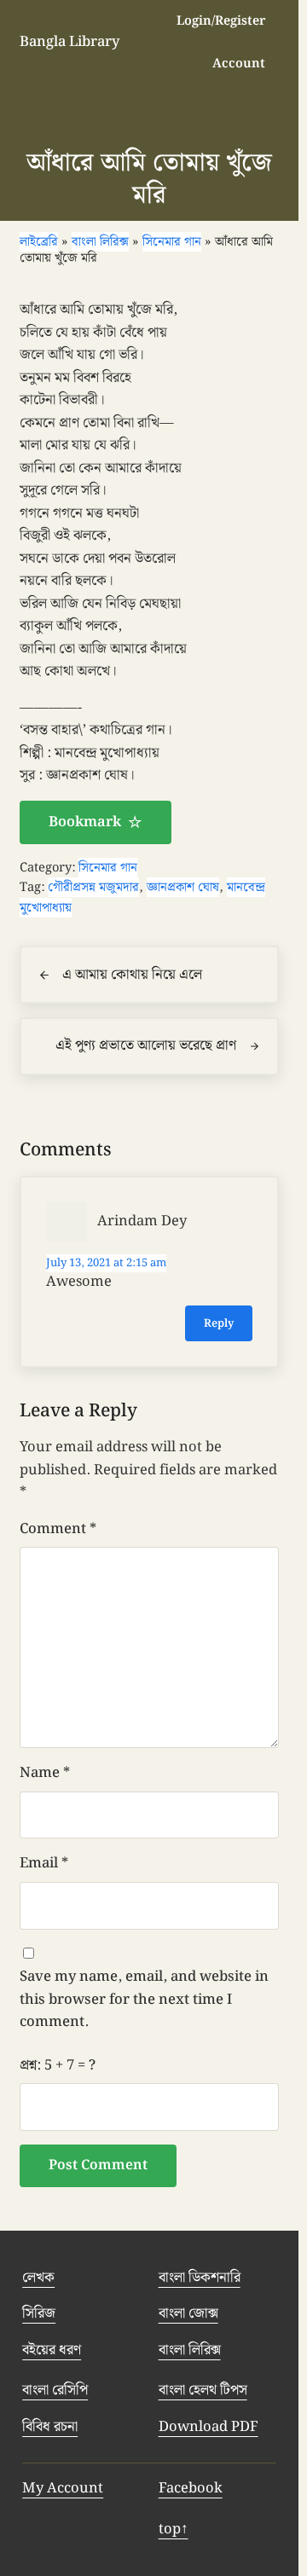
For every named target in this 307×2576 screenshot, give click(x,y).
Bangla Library (70, 42)
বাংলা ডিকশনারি (200, 2562)
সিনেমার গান (108, 1152)
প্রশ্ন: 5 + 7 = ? (58, 2350)
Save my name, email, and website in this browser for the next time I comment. (144, 2284)
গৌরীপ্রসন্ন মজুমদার (93, 1172)
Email (44, 2148)
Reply (219, 1608)
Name (45, 2058)
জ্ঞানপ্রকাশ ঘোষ (183, 1172)
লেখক (38, 2562)
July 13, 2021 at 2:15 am (106, 1548)
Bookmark (85, 1107)
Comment (58, 1814)
